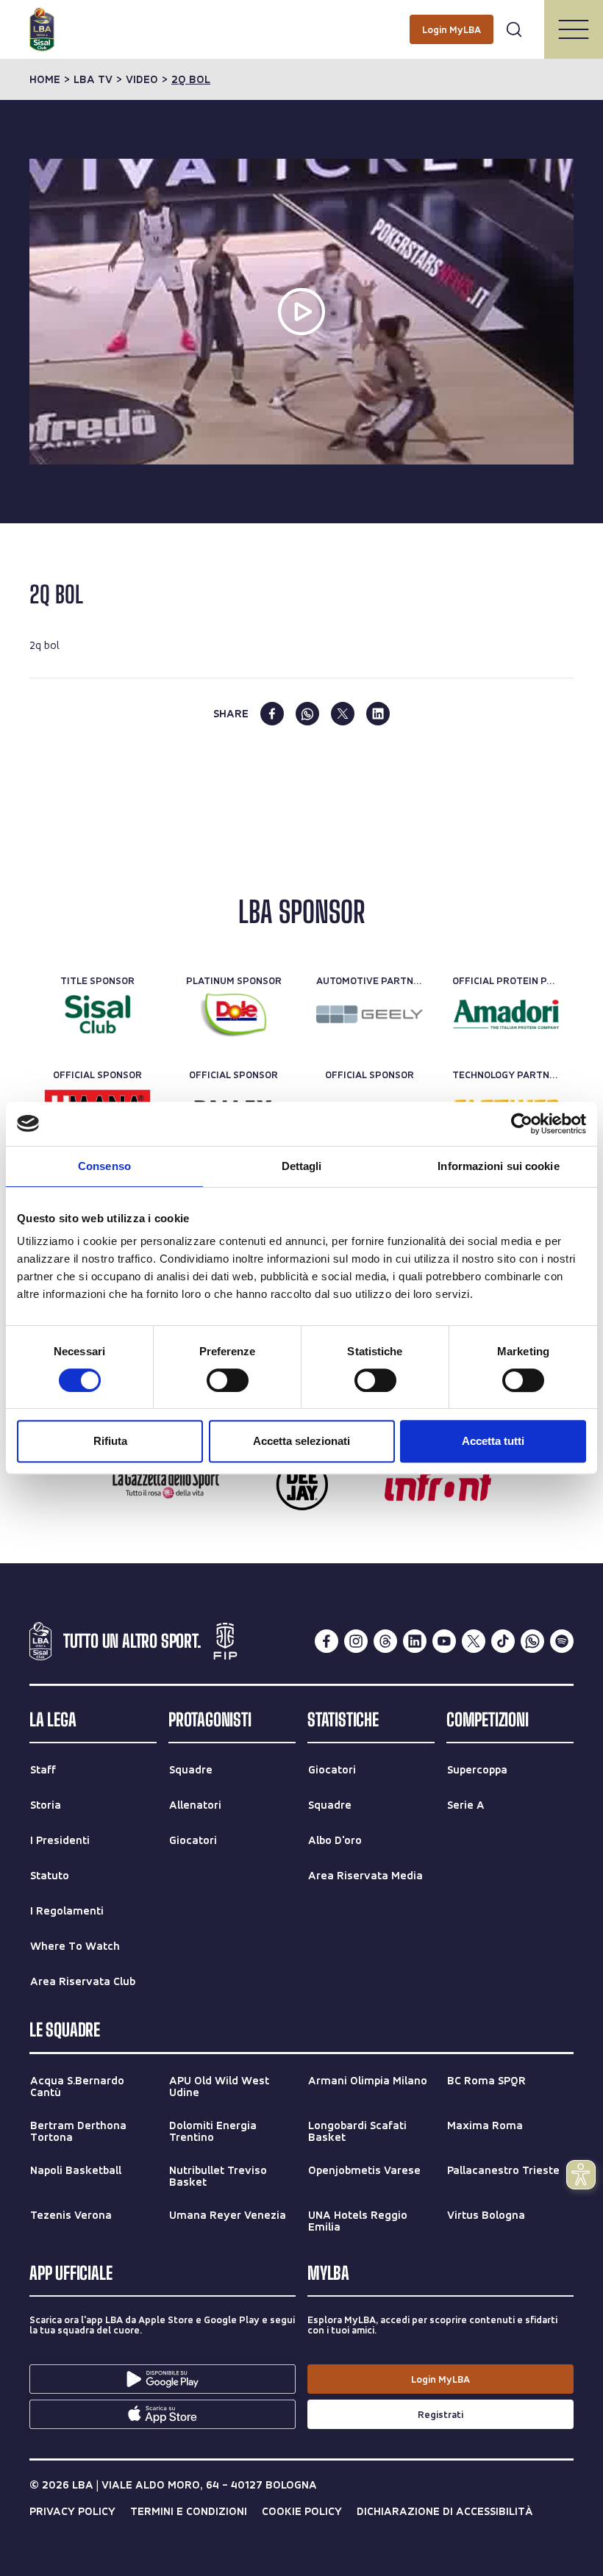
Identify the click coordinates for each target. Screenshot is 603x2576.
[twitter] (343, 714)
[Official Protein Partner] (506, 1014)
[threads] (385, 1641)
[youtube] (444, 1641)
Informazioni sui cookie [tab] (498, 1166)
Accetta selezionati (301, 1441)
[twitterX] (474, 1641)
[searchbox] (301, 18)
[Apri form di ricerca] (514, 29)
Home (45, 79)
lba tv (93, 79)
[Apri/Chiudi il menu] (574, 29)
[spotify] (562, 1641)
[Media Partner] (166, 1485)
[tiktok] (503, 1641)
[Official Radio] (302, 1485)
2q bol (191, 79)
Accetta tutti (493, 1441)
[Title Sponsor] (97, 1014)
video (142, 79)
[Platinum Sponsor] (233, 1014)
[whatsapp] (307, 714)
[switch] (228, 1380)
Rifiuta (110, 1441)
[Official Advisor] (438, 1485)
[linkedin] (378, 714)
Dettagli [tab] (302, 1166)
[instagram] (356, 1641)
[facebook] (272, 714)
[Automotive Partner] (370, 1014)
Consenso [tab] (104, 1166)
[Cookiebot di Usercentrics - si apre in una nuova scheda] (522, 1124)
